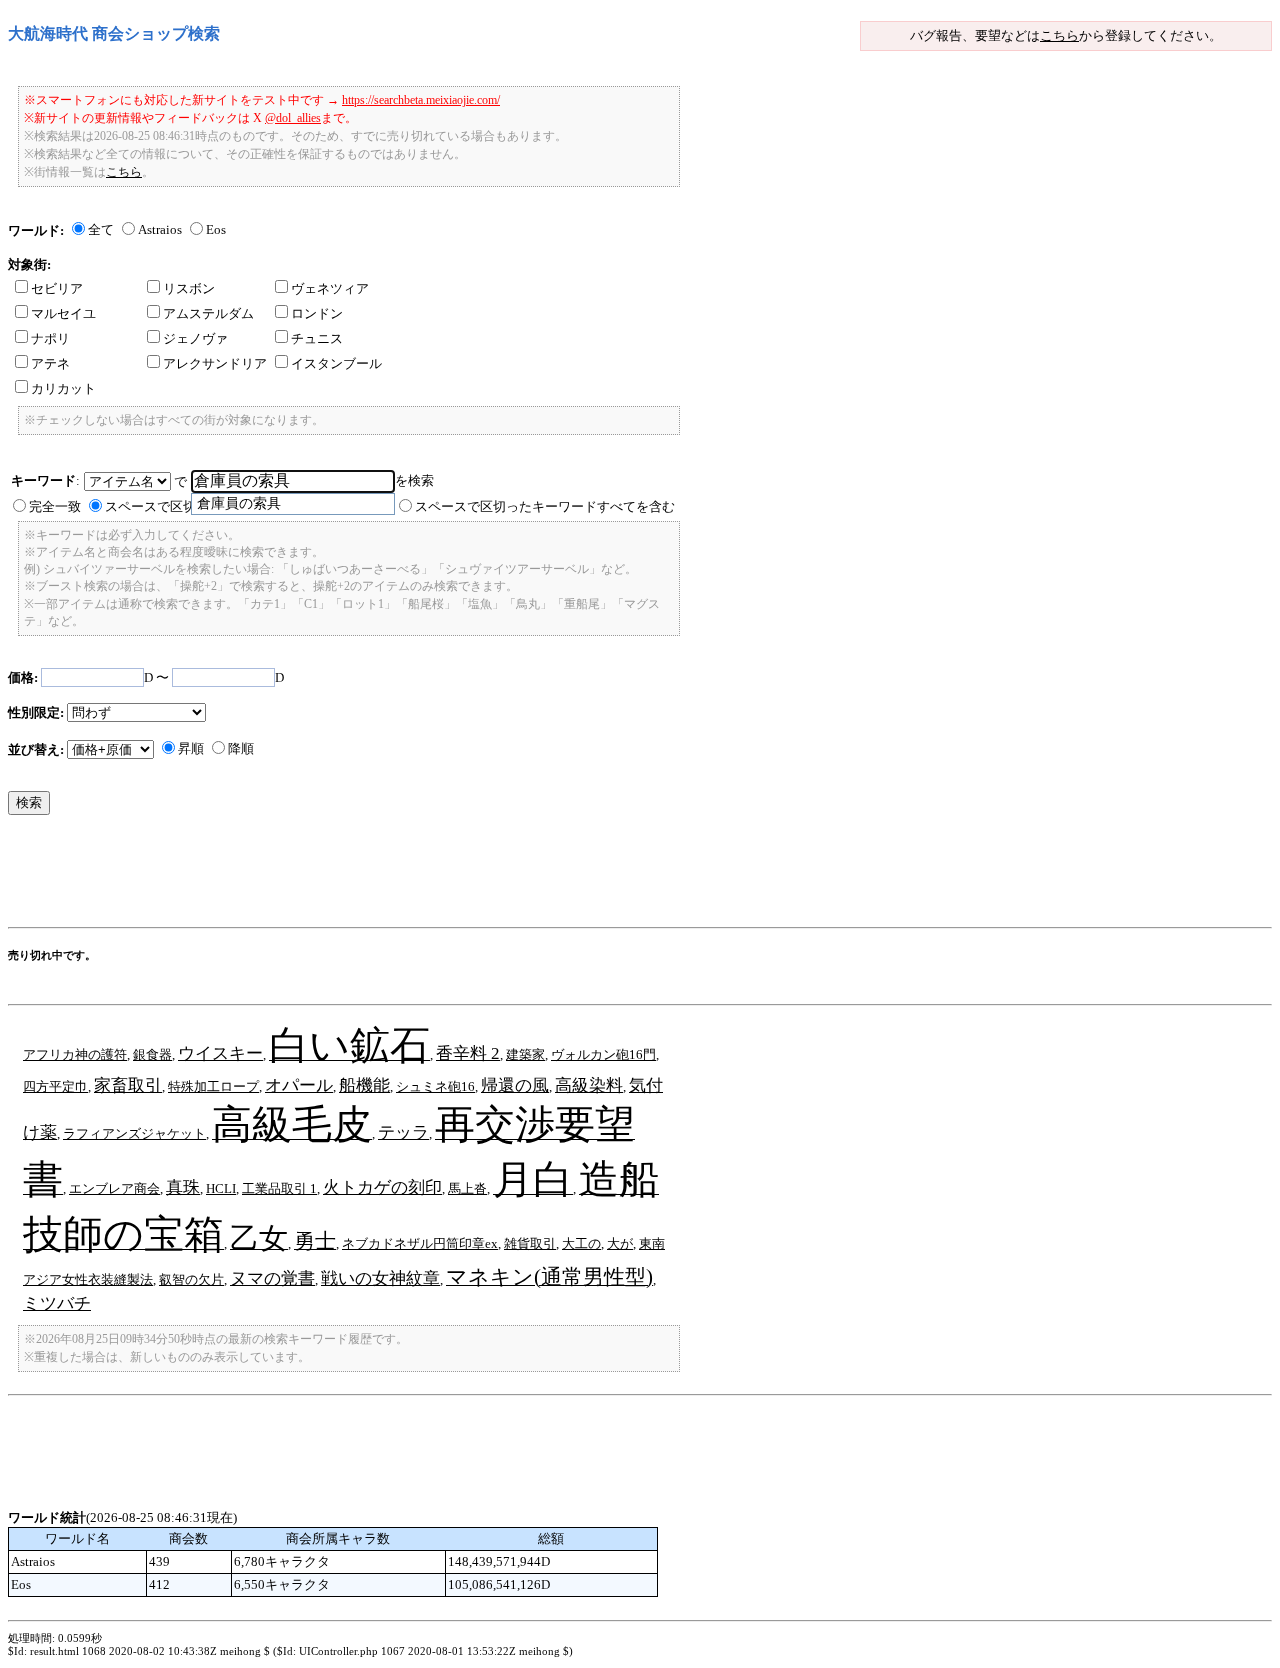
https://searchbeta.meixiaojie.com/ (421, 100)
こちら (1059, 35)
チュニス (317, 338)
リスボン (189, 288)
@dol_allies (293, 118)
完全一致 (55, 506)
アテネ (50, 363)
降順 (241, 748)
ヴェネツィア (330, 288)
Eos (216, 229)
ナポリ (50, 338)
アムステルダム (208, 313)
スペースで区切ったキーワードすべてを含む (545, 506)
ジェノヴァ (195, 338)
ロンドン (317, 313)
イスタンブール (336, 363)
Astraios (160, 229)
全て (101, 229)
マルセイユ (63, 313)
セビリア (57, 288)
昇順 (191, 748)
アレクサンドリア (215, 363)
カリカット (63, 388)
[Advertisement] (372, 876)
